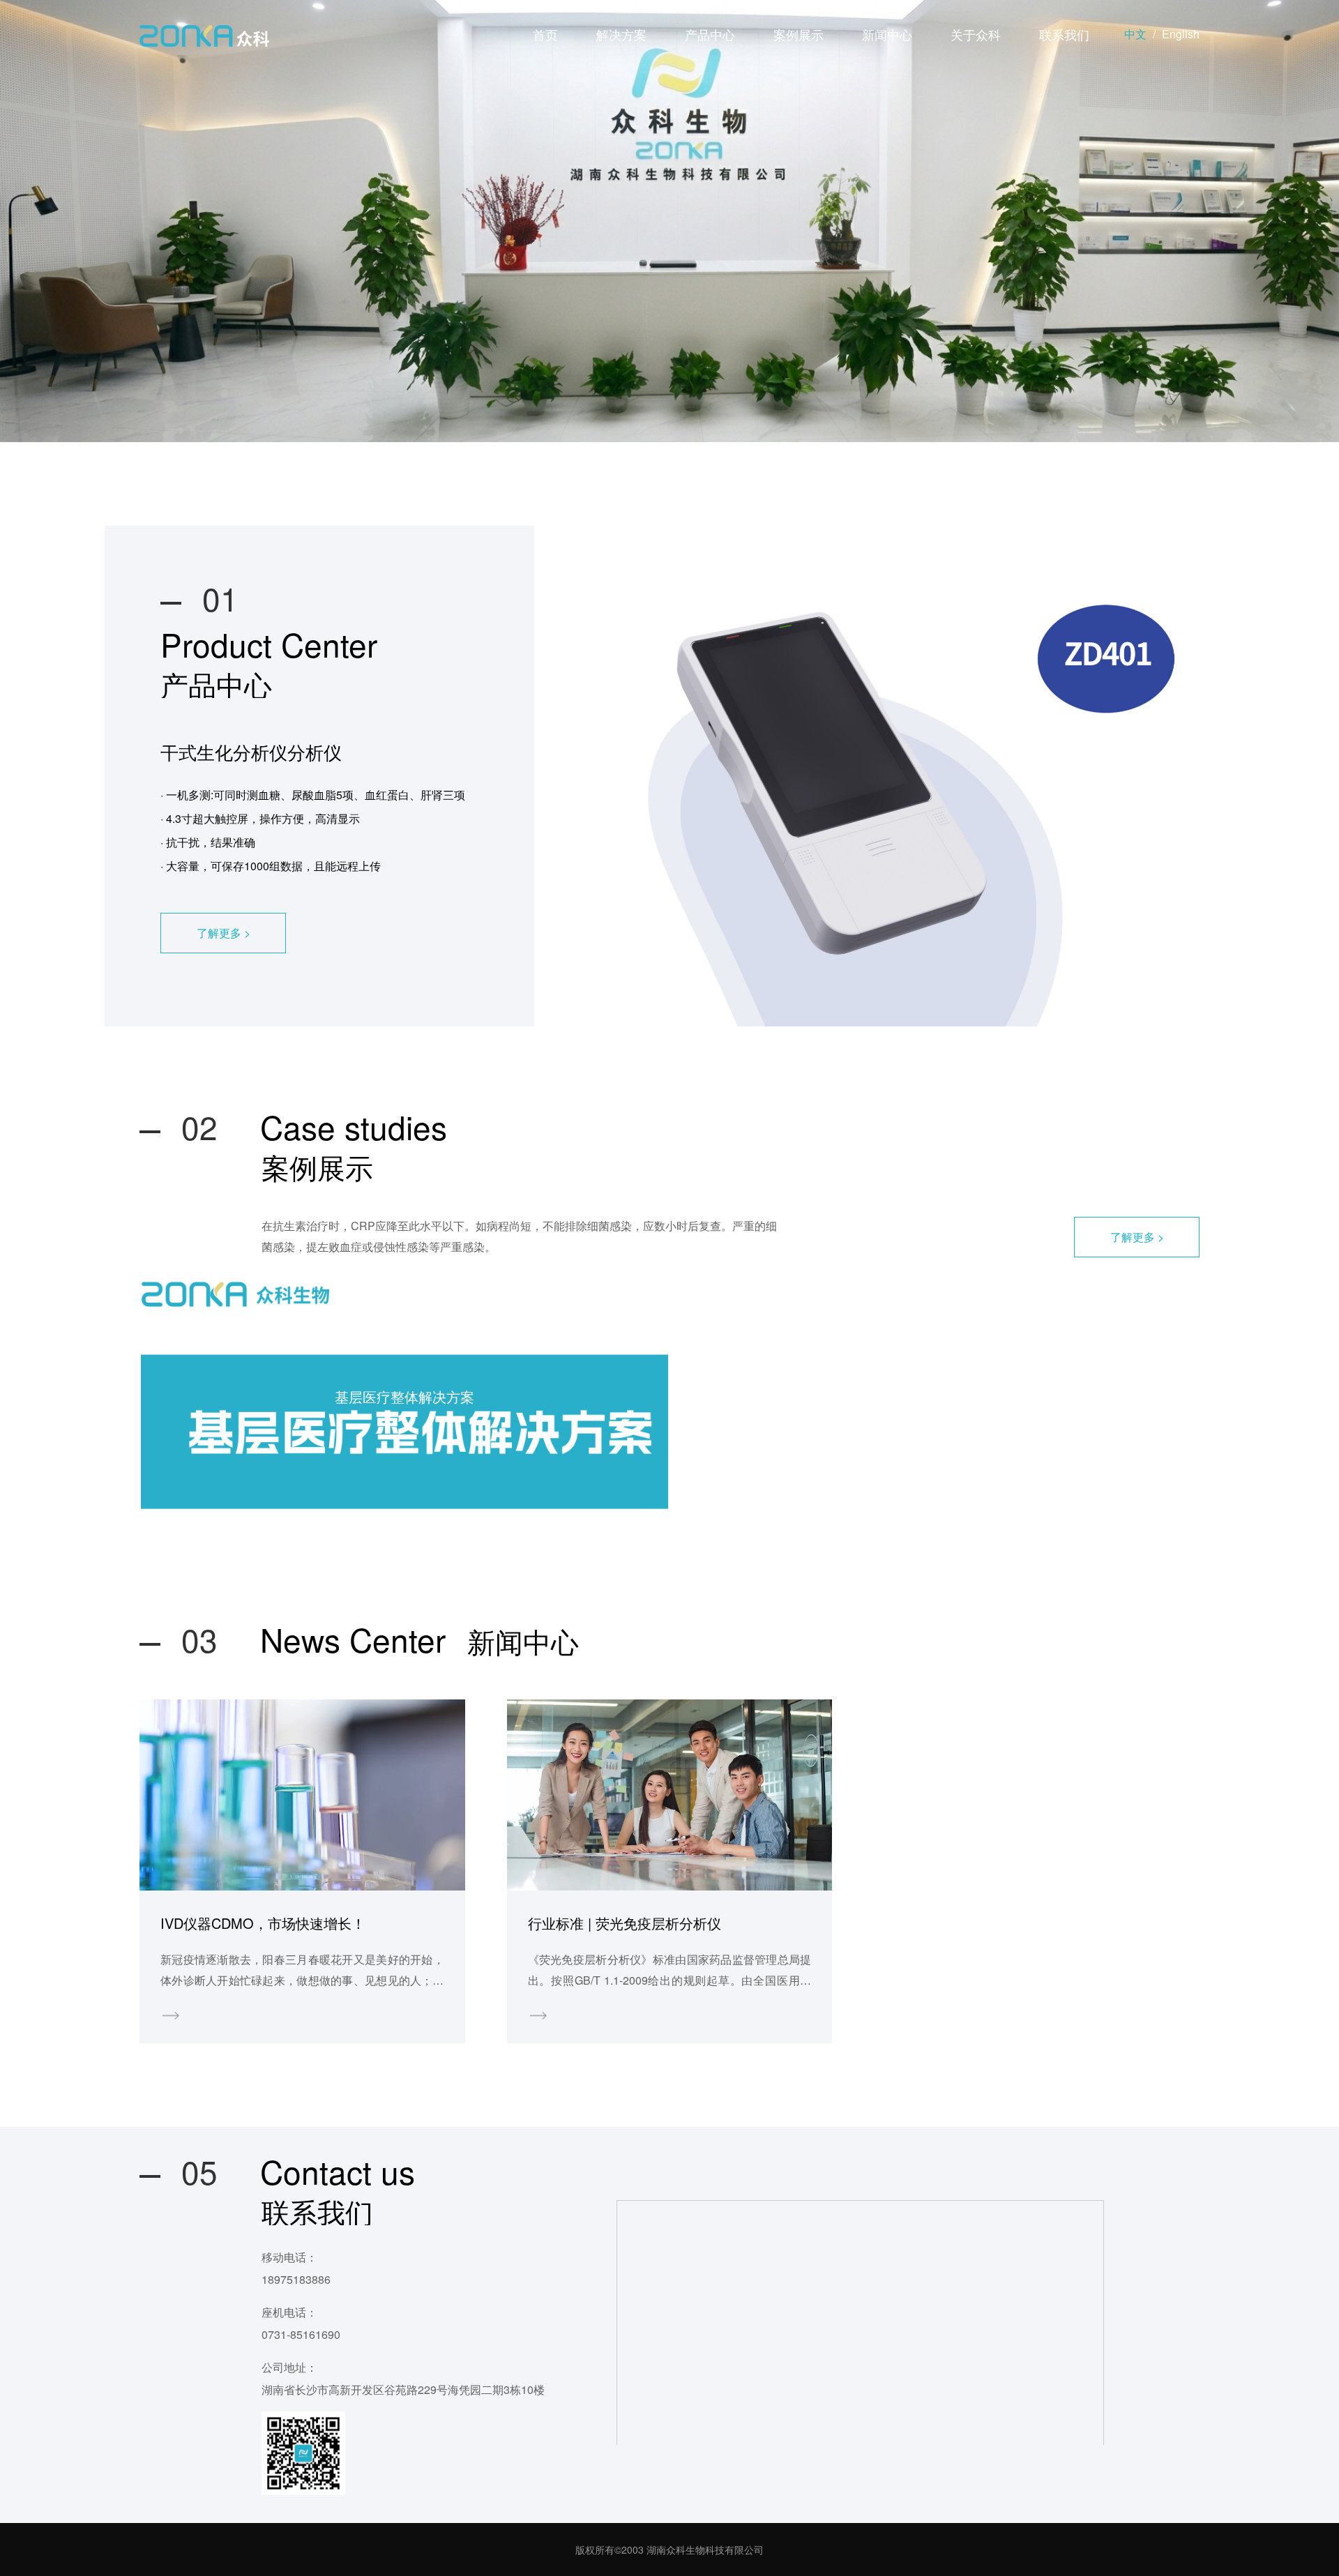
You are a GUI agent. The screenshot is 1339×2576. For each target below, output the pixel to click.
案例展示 (799, 34)
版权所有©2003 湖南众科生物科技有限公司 (669, 2550)
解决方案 (621, 34)
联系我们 (1064, 34)
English (1181, 34)
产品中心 (710, 34)
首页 (545, 34)
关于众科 (976, 34)
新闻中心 (887, 34)
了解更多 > (224, 933)
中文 (1135, 34)
